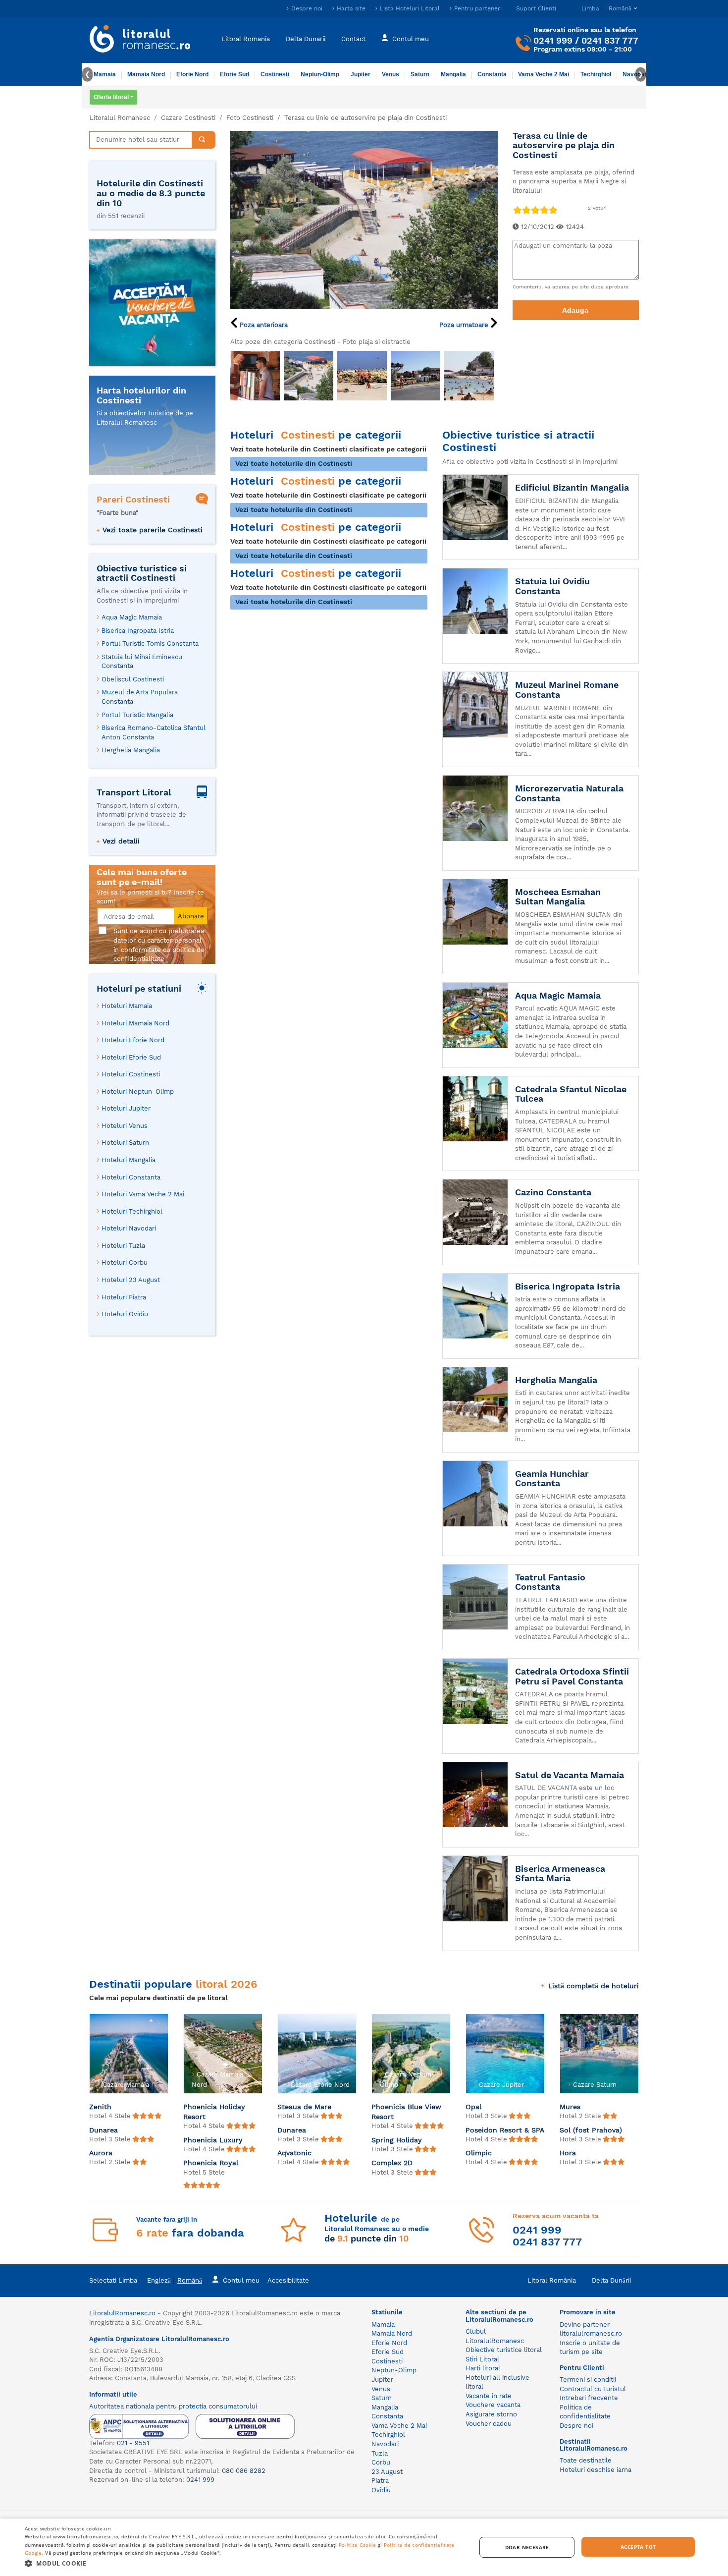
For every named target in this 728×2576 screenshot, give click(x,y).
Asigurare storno (491, 2414)
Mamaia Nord (146, 74)
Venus (390, 74)
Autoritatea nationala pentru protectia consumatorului (173, 2406)
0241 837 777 (610, 40)
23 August (387, 2472)
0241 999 (553, 40)
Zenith (100, 2107)
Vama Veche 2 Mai (544, 74)
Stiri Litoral (482, 2359)
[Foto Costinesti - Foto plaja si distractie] (255, 376)
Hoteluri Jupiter (126, 1108)
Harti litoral (483, 2368)
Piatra (380, 2481)
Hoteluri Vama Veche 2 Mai (143, 1194)
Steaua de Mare (304, 2107)
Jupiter (361, 74)
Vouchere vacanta (493, 2405)
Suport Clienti (536, 8)
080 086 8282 (244, 2471)
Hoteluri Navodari (129, 1228)
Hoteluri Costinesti (131, 1074)
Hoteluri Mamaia (127, 1006)
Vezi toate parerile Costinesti (153, 530)
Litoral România (552, 2280)
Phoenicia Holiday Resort (214, 2112)
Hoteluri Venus (125, 1126)
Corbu (381, 2462)
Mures (570, 2107)
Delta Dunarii (306, 38)
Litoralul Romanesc (120, 118)
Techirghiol (596, 74)
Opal (473, 2107)
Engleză (159, 2280)
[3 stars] (535, 210)
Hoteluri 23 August (131, 1280)
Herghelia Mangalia (131, 750)
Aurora (101, 2153)
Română (190, 2280)
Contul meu (411, 38)
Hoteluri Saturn (125, 1143)
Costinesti (275, 74)
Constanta (492, 74)
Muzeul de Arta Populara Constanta (140, 697)
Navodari (385, 2444)
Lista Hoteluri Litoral (410, 8)
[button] (244, 2563)
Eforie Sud (234, 74)
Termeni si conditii (588, 2380)
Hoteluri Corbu (125, 1262)
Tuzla (380, 2453)
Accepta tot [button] (638, 2547)
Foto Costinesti (250, 118)
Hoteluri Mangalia (129, 1160)
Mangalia (453, 74)
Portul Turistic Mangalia (137, 715)
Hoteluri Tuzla (123, 1246)
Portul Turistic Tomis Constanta (150, 644)
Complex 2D (392, 2163)
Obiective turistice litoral (504, 2350)
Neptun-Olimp (320, 74)
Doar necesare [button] (527, 2547)
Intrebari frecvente (589, 2398)
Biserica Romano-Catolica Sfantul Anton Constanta (154, 732)
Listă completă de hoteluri (594, 1986)
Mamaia (105, 74)
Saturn (420, 74)
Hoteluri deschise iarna (596, 2470)
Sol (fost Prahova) (591, 2130)
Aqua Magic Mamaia (132, 617)
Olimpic (479, 2153)
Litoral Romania (246, 38)
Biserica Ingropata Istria (138, 631)
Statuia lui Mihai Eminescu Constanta (142, 662)
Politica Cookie (358, 2545)
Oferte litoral (111, 97)
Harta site (351, 8)
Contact (353, 38)
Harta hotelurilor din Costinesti (141, 395)
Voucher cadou (489, 2424)
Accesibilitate (288, 2280)
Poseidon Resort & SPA (505, 2130)
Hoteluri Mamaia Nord (135, 1023)
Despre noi (307, 8)
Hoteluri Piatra (124, 1297)
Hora (568, 2153)
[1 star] (517, 210)
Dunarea (104, 2130)
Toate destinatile (586, 2460)
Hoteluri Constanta (131, 1177)
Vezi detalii (121, 841)
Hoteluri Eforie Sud (131, 1057)
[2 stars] (526, 210)
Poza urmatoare (465, 325)
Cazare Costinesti (188, 118)
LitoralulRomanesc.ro (122, 2313)
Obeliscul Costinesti (133, 679)
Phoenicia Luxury (213, 2140)
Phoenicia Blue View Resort (406, 2112)
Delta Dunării (611, 2280)
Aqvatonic (294, 2153)
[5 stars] (553, 210)
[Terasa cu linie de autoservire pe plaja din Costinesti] (364, 219)
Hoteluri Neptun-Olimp (138, 1092)
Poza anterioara (263, 325)
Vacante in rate (489, 2396)
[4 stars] (544, 210)
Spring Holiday (397, 2140)
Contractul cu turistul (593, 2389)
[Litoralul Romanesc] (140, 40)
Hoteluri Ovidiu (125, 1314)
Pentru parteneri (478, 8)
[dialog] (364, 2547)
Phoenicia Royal (211, 2163)
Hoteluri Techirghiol (132, 1211)
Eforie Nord (192, 74)
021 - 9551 (133, 2443)
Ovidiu (381, 2490)
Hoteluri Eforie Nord (133, 1040)
